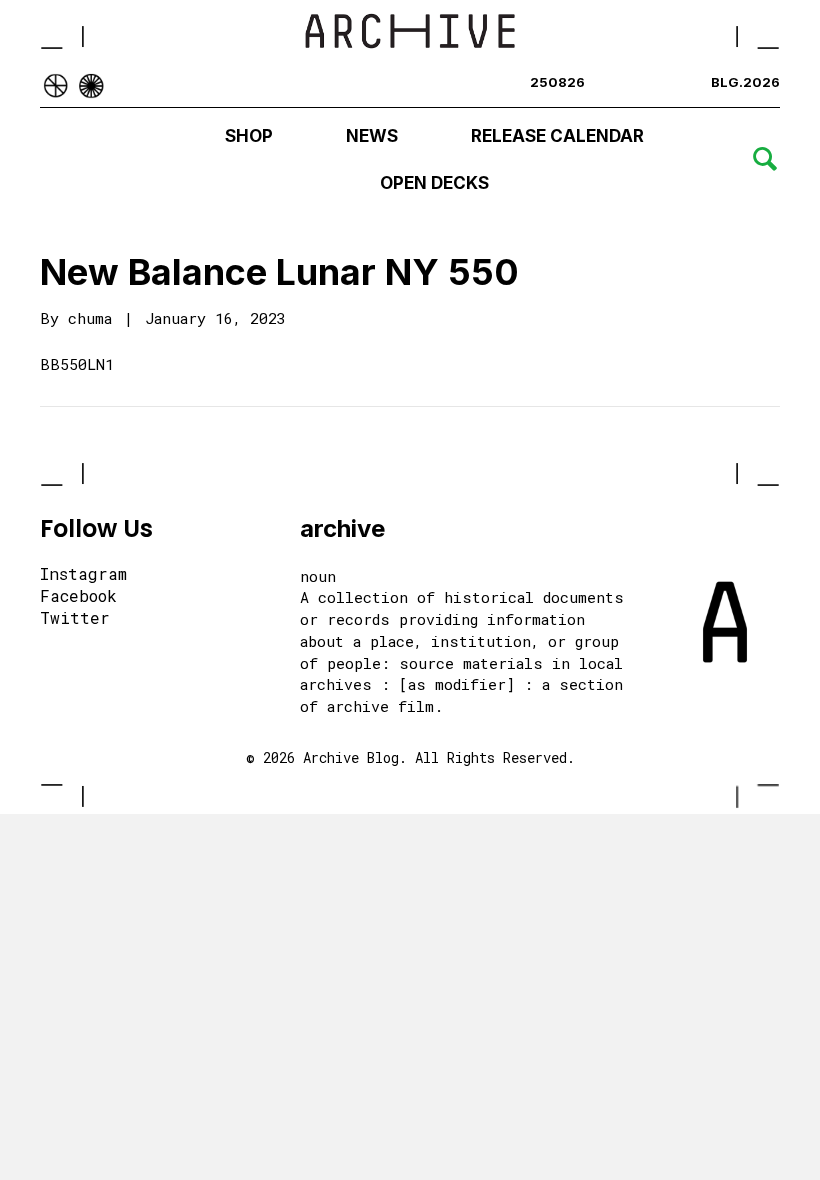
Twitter (75, 619)
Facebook (78, 597)
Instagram (83, 575)
